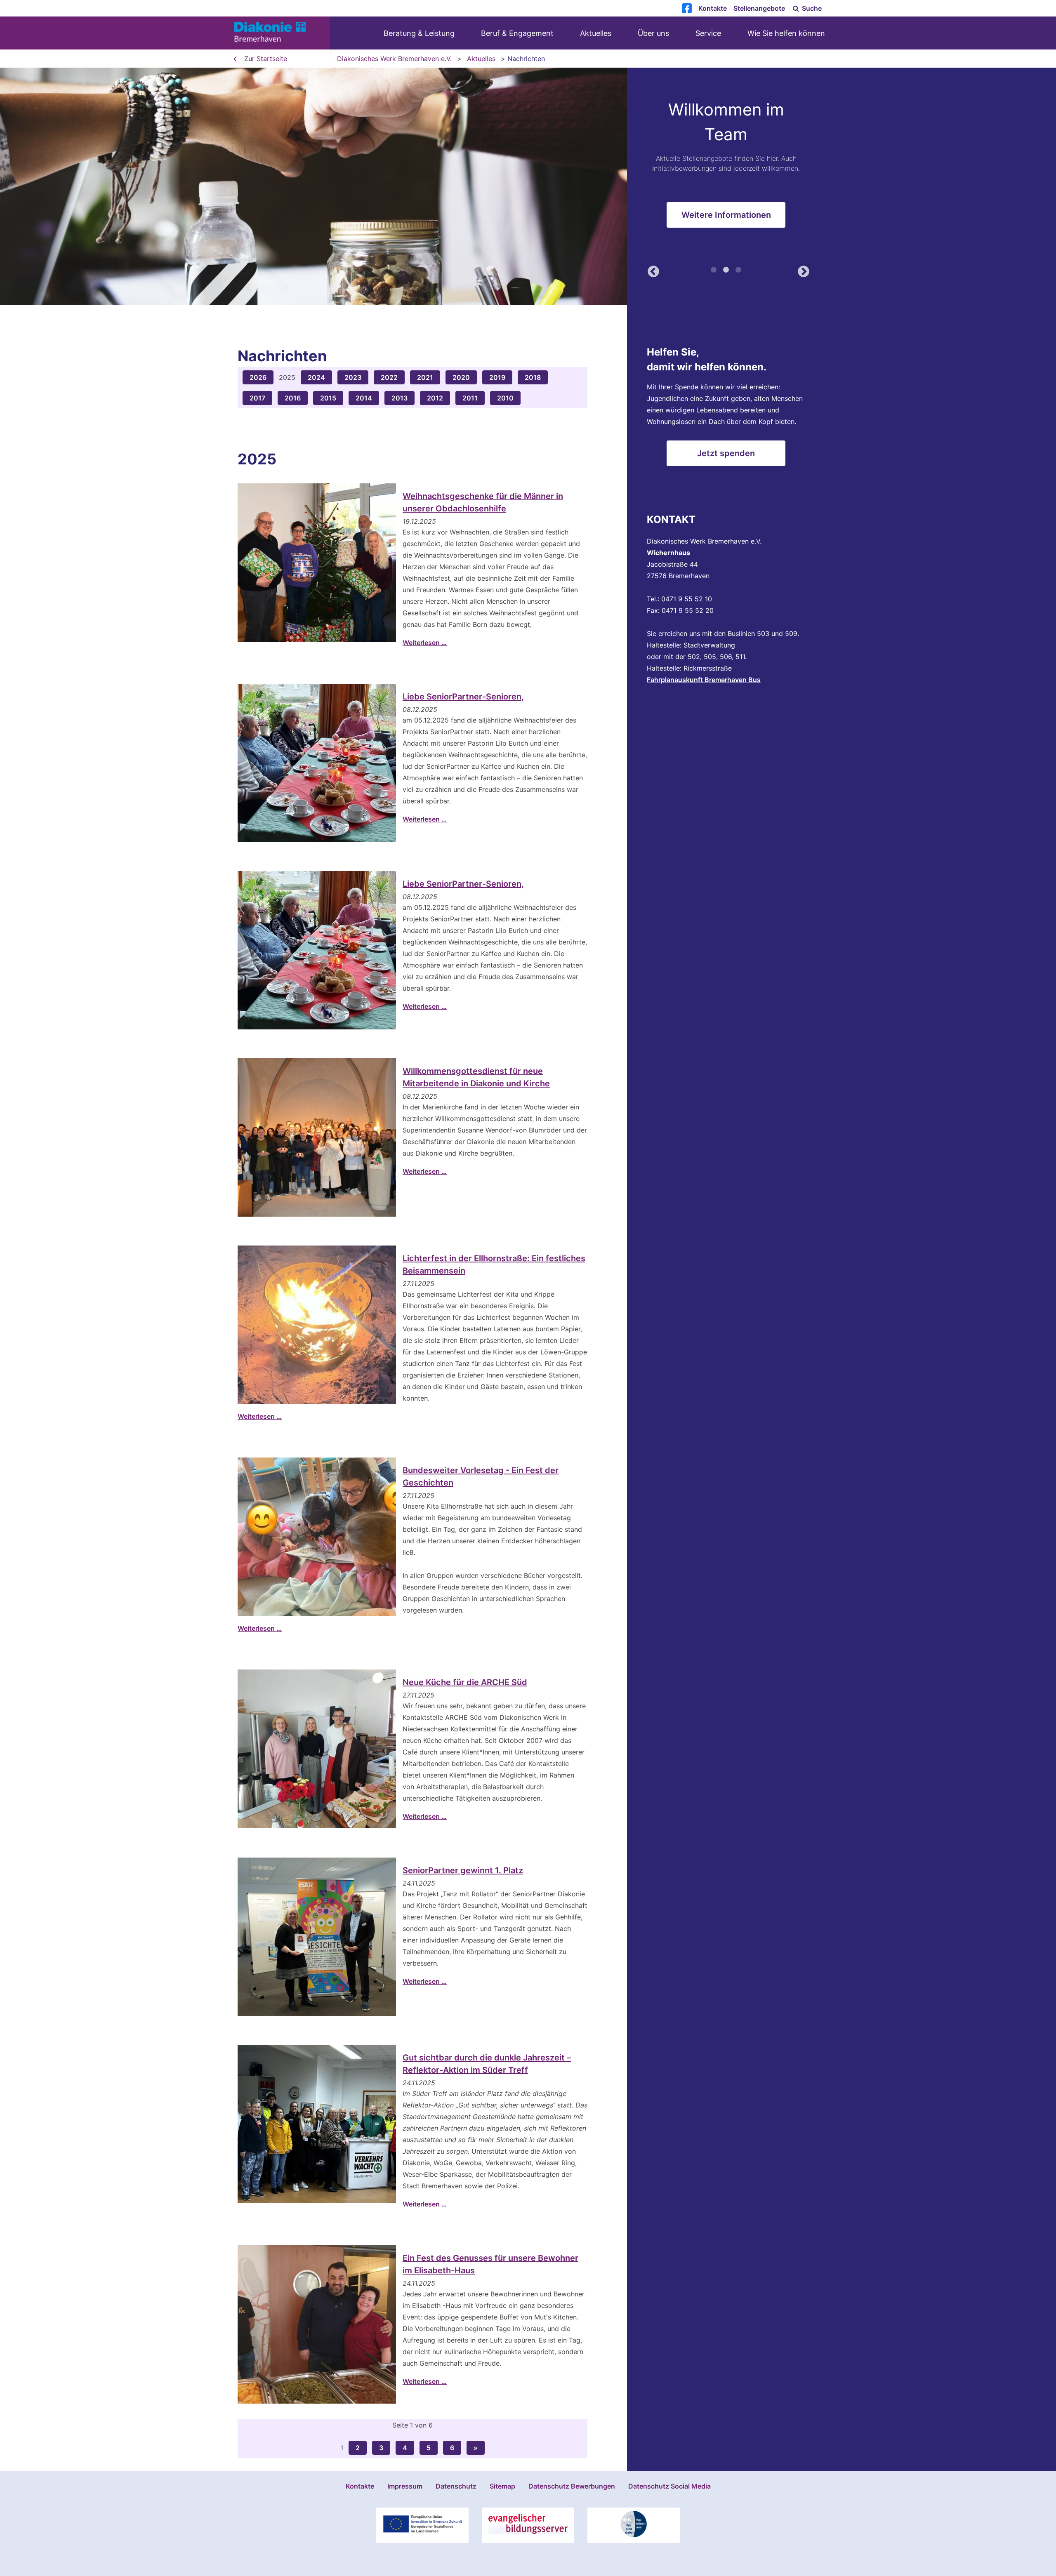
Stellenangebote (759, 8)
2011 (470, 398)
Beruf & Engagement (517, 33)
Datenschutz (456, 2486)
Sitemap (502, 2486)
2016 (293, 398)
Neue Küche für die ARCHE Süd (465, 1682)
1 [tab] (714, 273)
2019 (497, 377)
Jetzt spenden (726, 453)
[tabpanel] (528, 186)
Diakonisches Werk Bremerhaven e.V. (394, 59)
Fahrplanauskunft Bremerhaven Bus (704, 680)
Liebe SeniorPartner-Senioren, (463, 697)
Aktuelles (596, 33)
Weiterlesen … (425, 643)
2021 (425, 377)
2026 (258, 377)
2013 (400, 398)
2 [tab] (726, 273)
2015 (328, 398)
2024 (316, 377)
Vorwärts (801, 273)
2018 (533, 377)
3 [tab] (738, 273)
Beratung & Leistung (419, 33)
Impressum (405, 2486)
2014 (364, 398)
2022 (389, 377)
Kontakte (713, 8)
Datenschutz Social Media (669, 2486)
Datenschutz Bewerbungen (572, 2486)
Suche (811, 8)
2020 (461, 377)
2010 (505, 398)
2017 (257, 398)
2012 (435, 398)
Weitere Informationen (726, 221)
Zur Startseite (266, 59)
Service (708, 33)
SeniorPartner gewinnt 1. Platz (463, 1870)
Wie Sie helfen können (786, 33)
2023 (353, 377)
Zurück (651, 273)
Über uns (653, 33)
